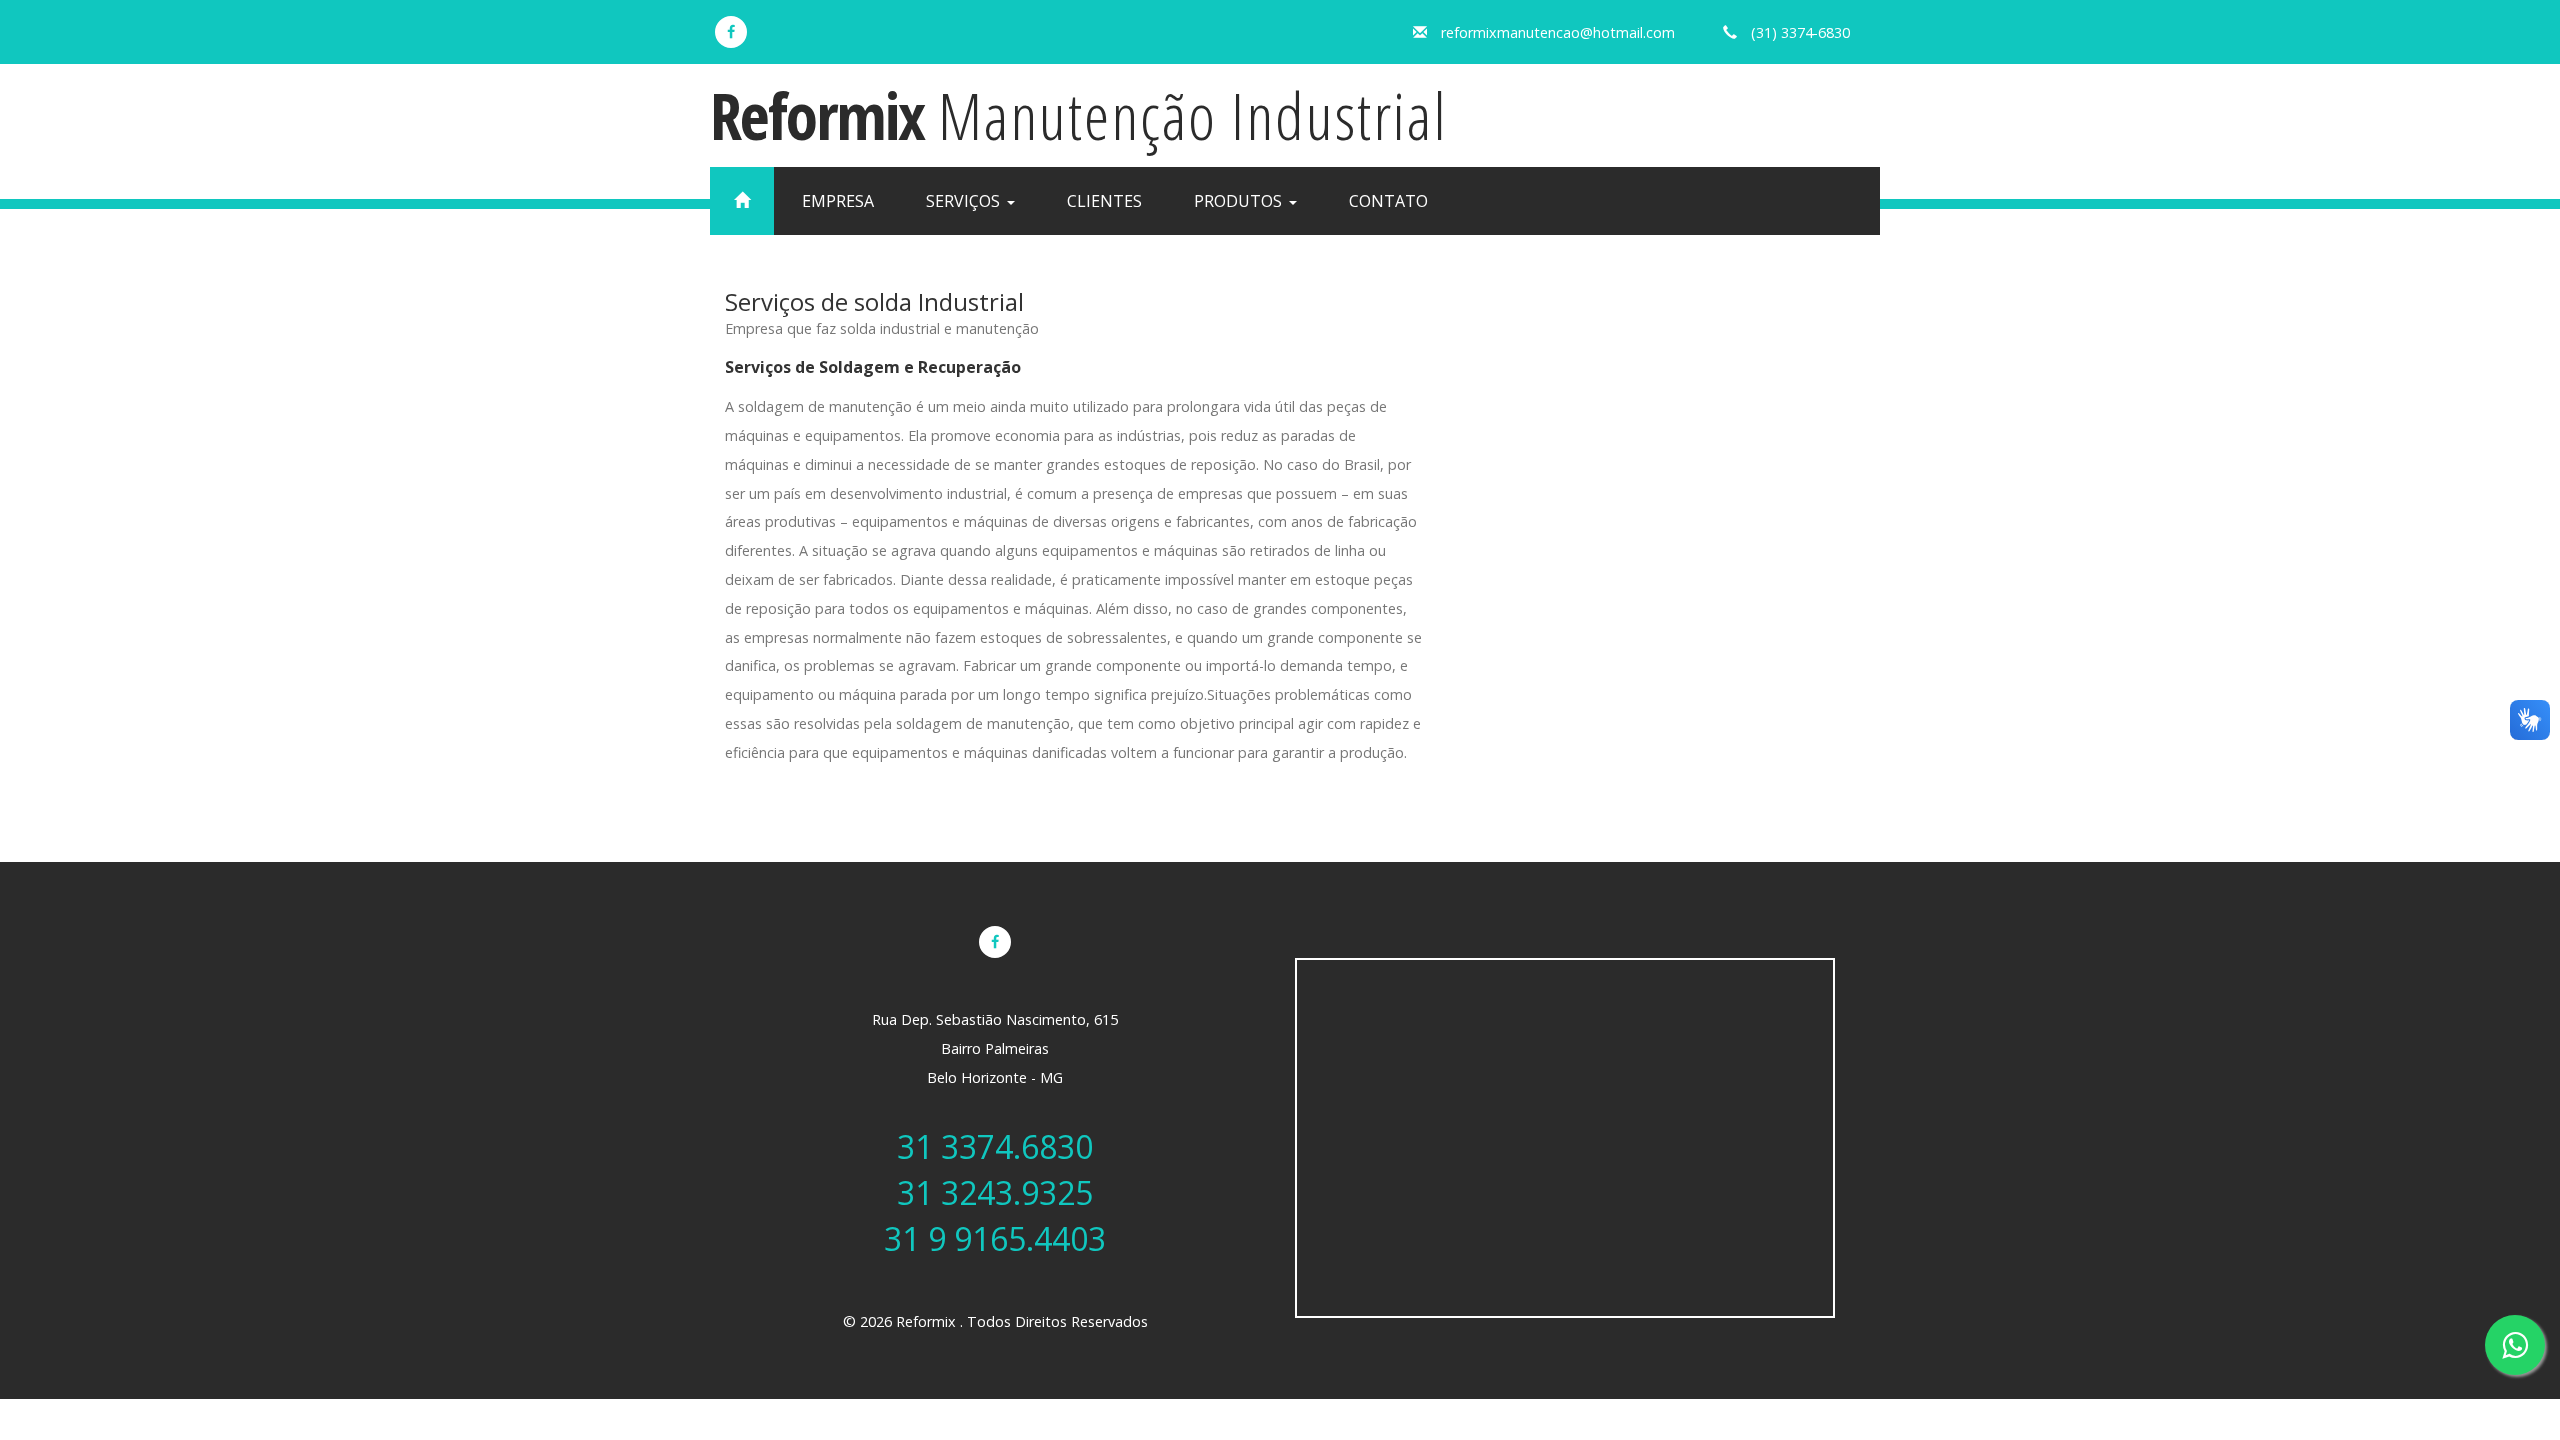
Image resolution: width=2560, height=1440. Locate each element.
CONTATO (1388, 201)
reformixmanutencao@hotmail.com (1558, 32)
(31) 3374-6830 (1800, 32)
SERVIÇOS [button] (965, 201)
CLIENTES (1104, 201)
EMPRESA (838, 201)
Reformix (1079, 115)
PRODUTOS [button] (1240, 201)
